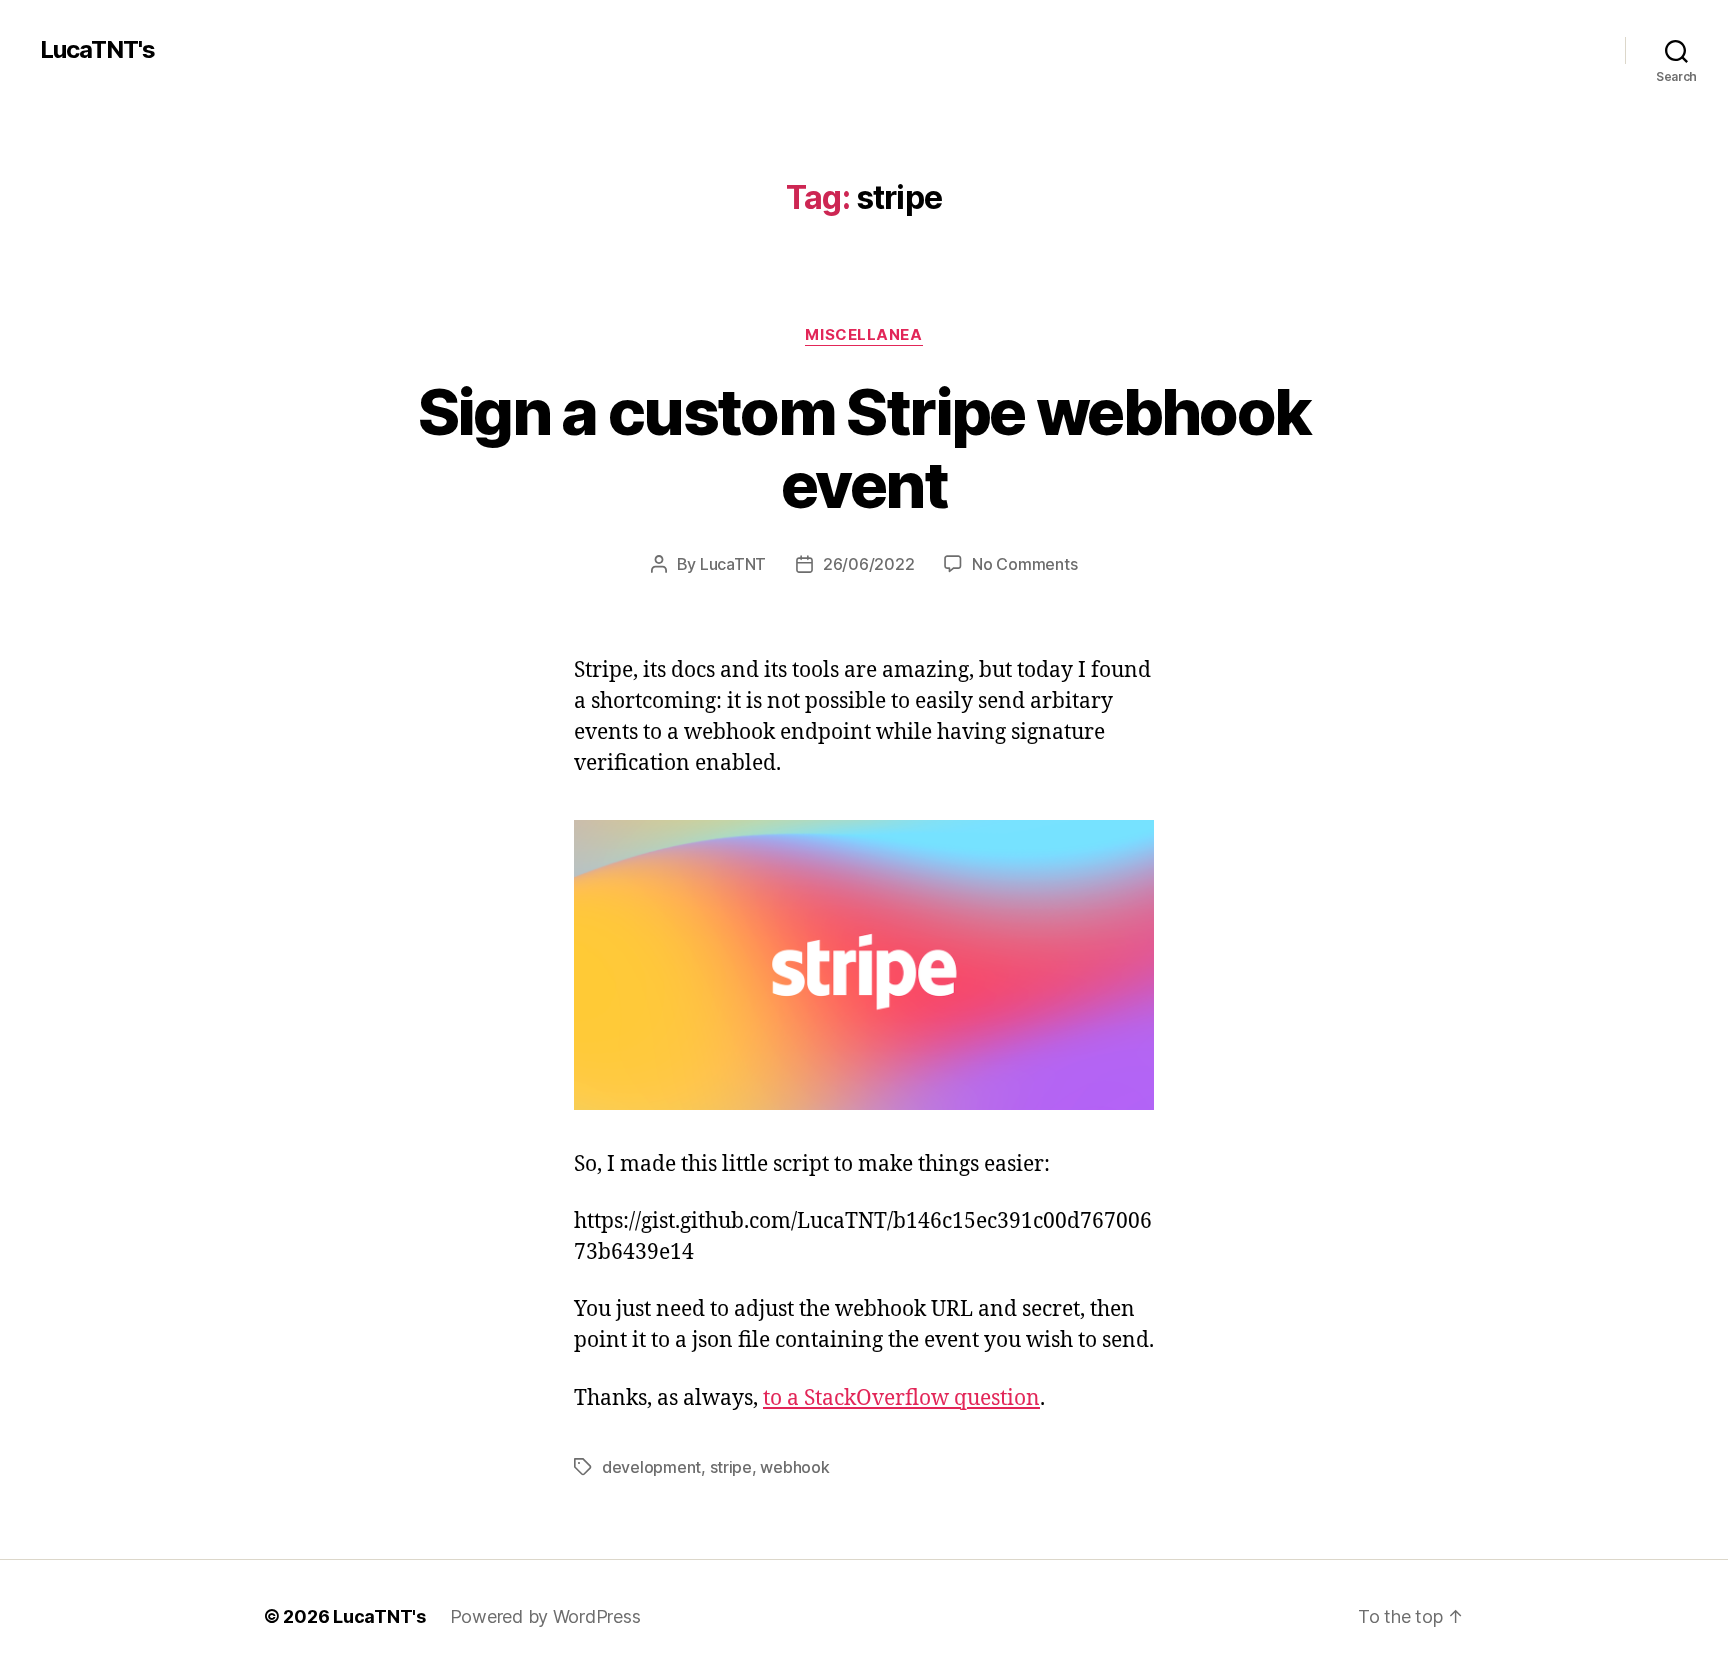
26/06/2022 (868, 564)
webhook (794, 1467)
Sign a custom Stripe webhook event (864, 448)
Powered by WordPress (545, 1616)
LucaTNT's (97, 50)
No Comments (1024, 564)
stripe (731, 1467)
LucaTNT (733, 564)
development (651, 1467)
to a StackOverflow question (901, 1398)
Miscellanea (863, 335)
